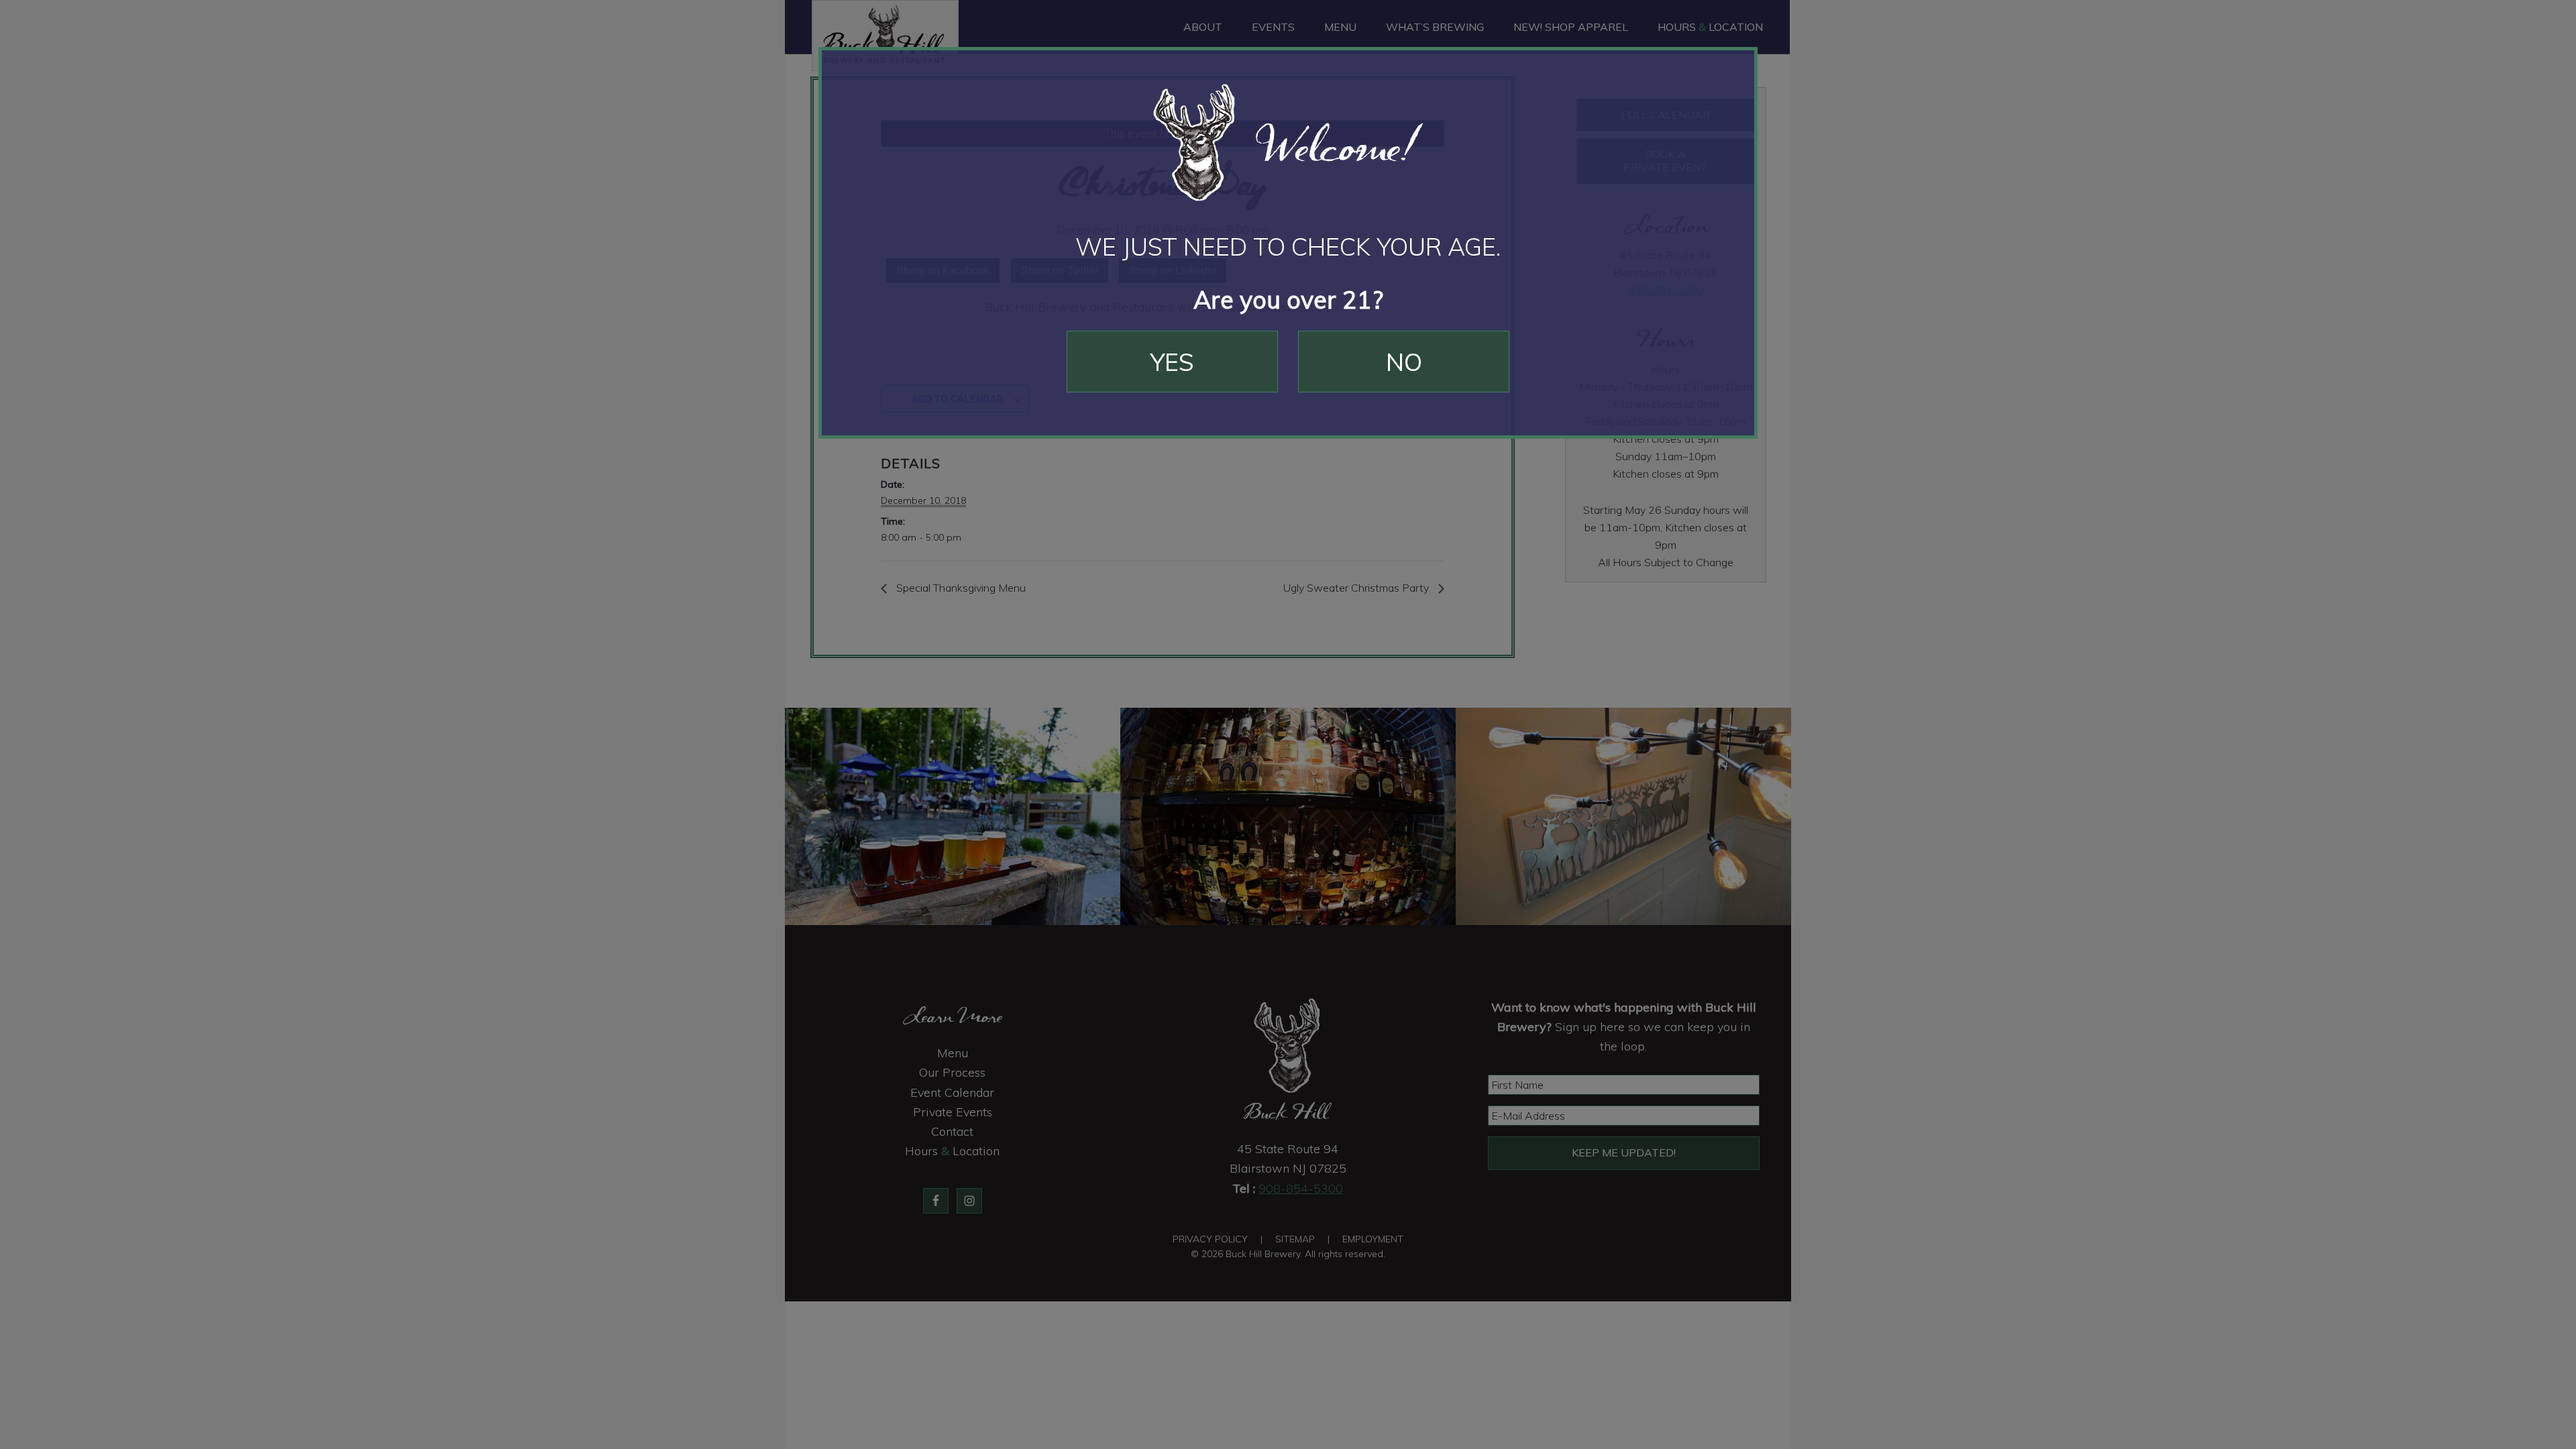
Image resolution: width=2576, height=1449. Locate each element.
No (1404, 362)
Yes (1172, 362)
